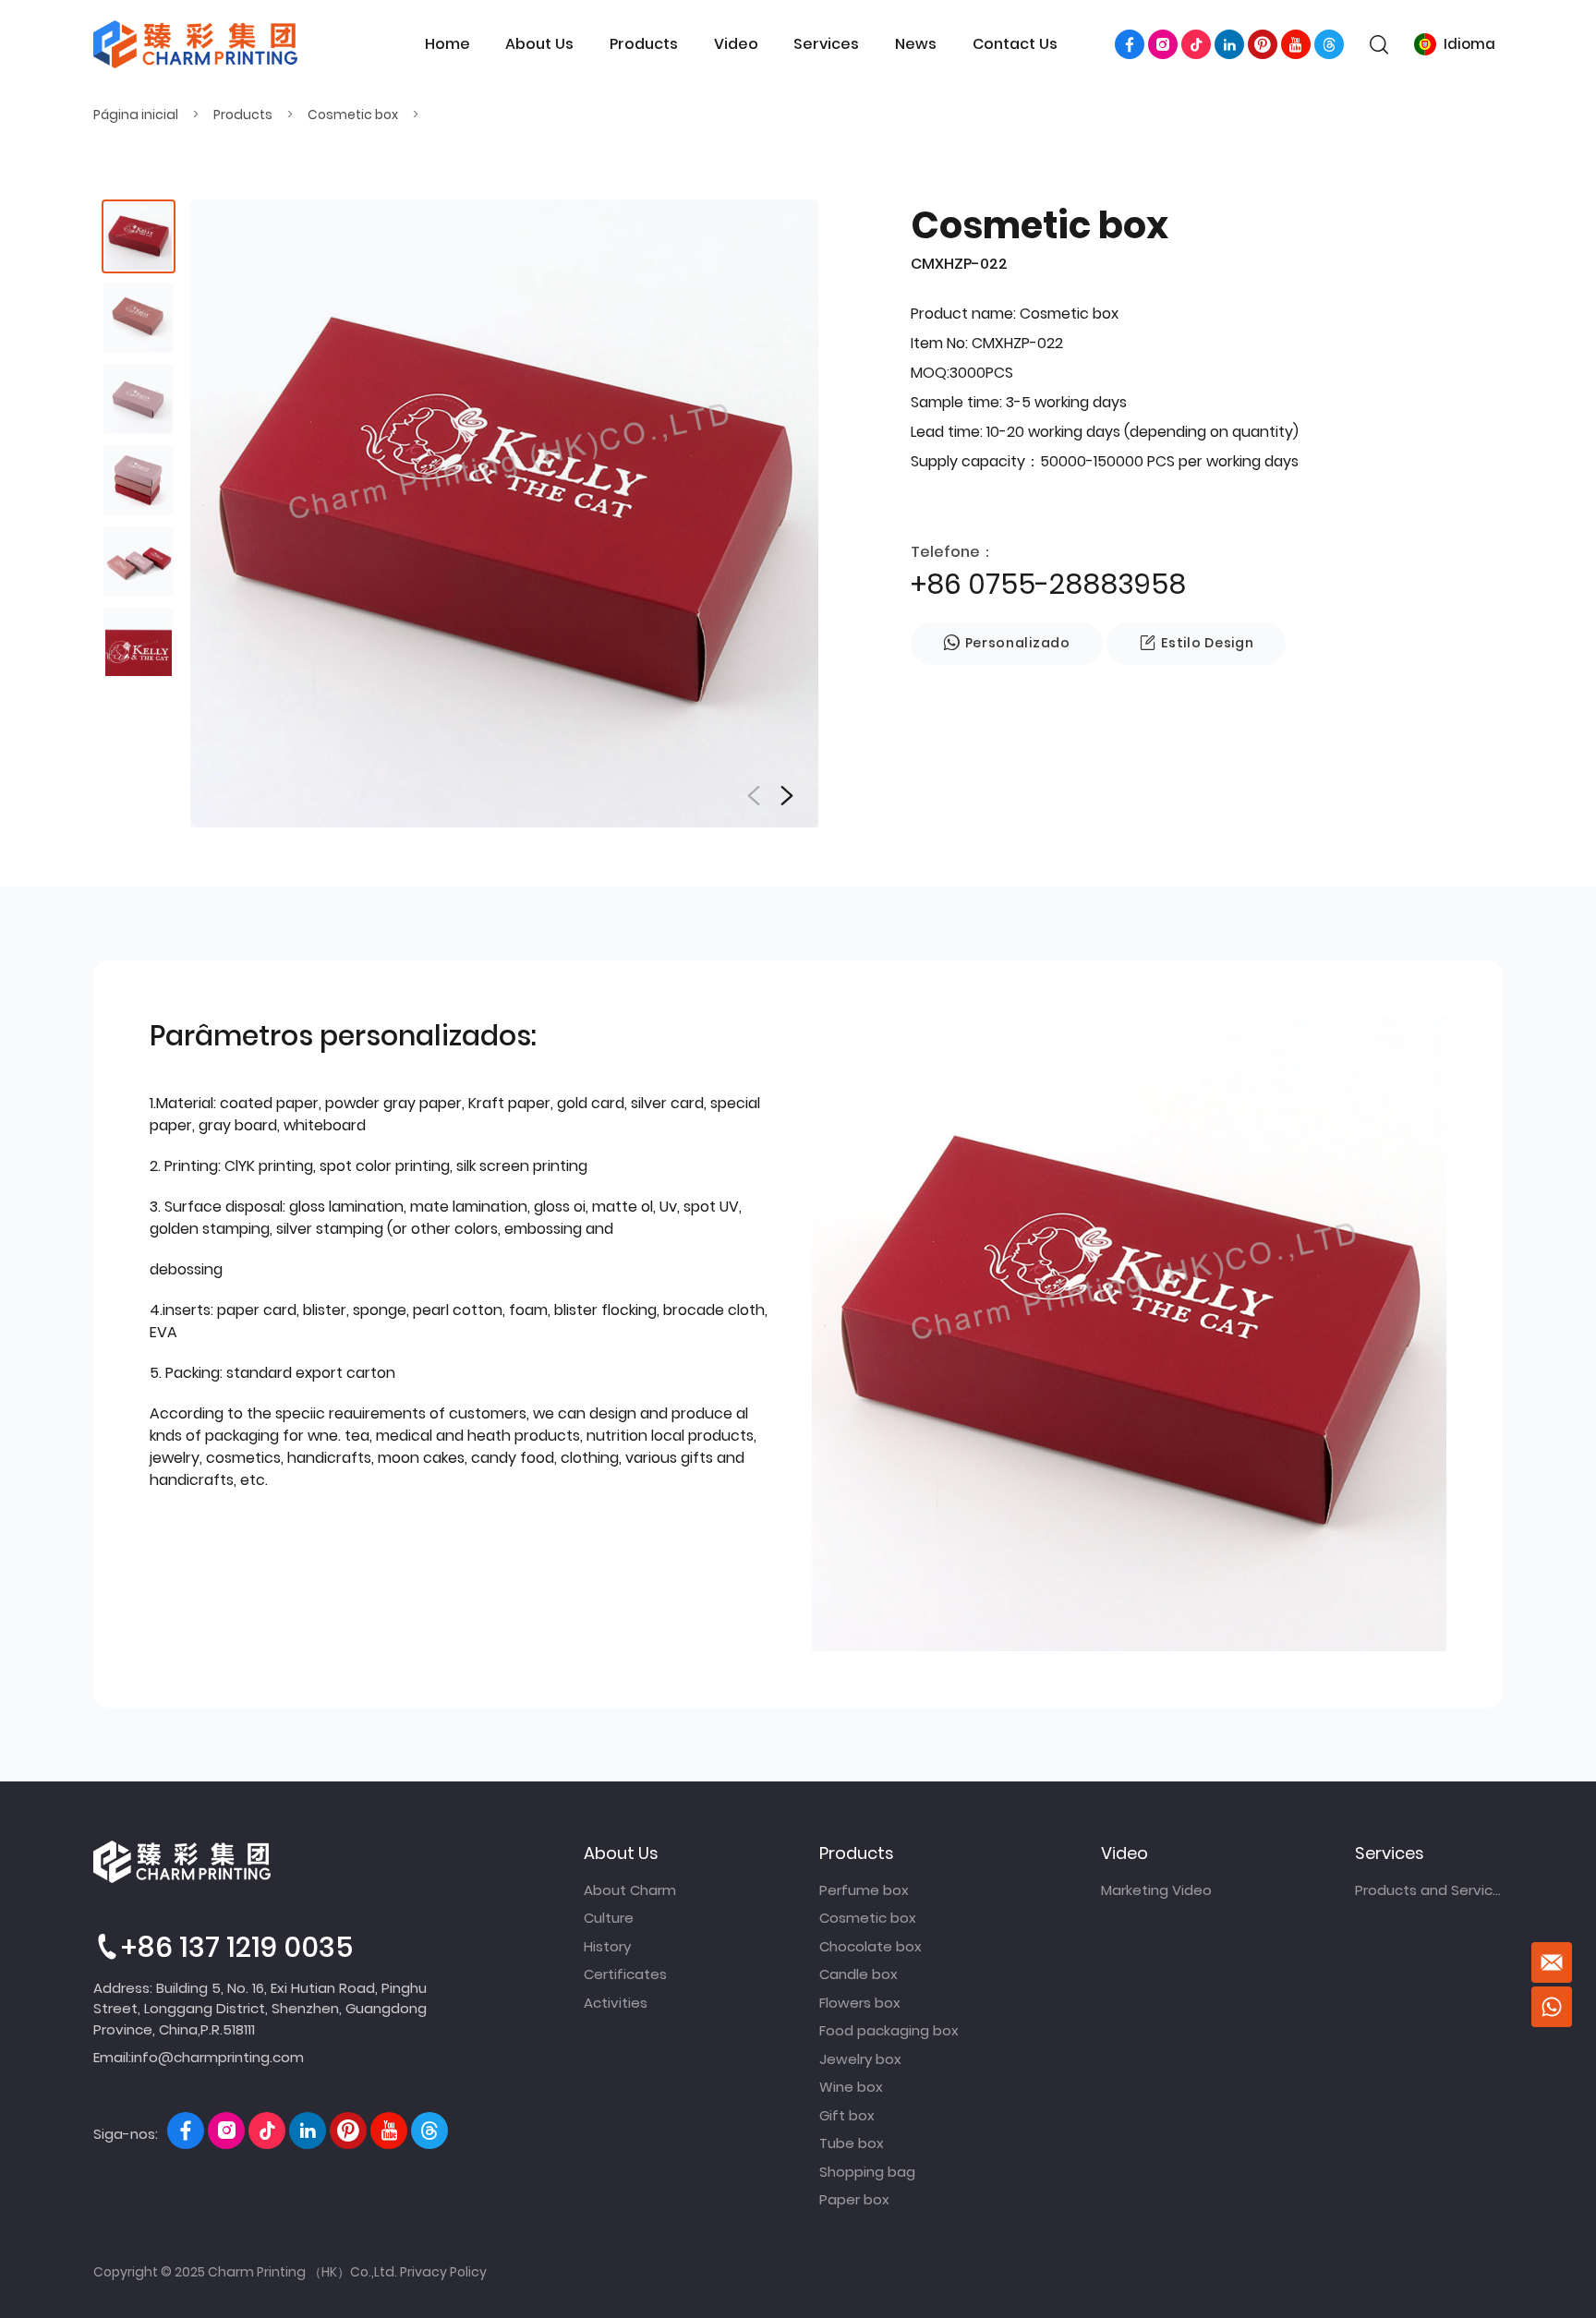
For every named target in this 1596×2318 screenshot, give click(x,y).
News (916, 44)
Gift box (847, 2115)
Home (447, 44)
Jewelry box (860, 2059)
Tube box (852, 2143)
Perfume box (864, 1890)
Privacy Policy (443, 2272)
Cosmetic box (353, 115)
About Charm (630, 1890)
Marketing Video (1156, 1890)
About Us (539, 44)
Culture (609, 1918)
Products (644, 44)
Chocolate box (871, 1946)
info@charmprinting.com (218, 2057)
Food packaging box (889, 2030)
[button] (787, 796)
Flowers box (860, 2003)
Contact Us (1015, 44)
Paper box (854, 2199)
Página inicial (136, 115)
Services (826, 44)
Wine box (851, 2087)
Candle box (858, 1974)
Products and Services (1429, 1890)
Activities (616, 2003)
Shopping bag (867, 2172)
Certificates (625, 1974)
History (607, 1946)
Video (736, 44)
